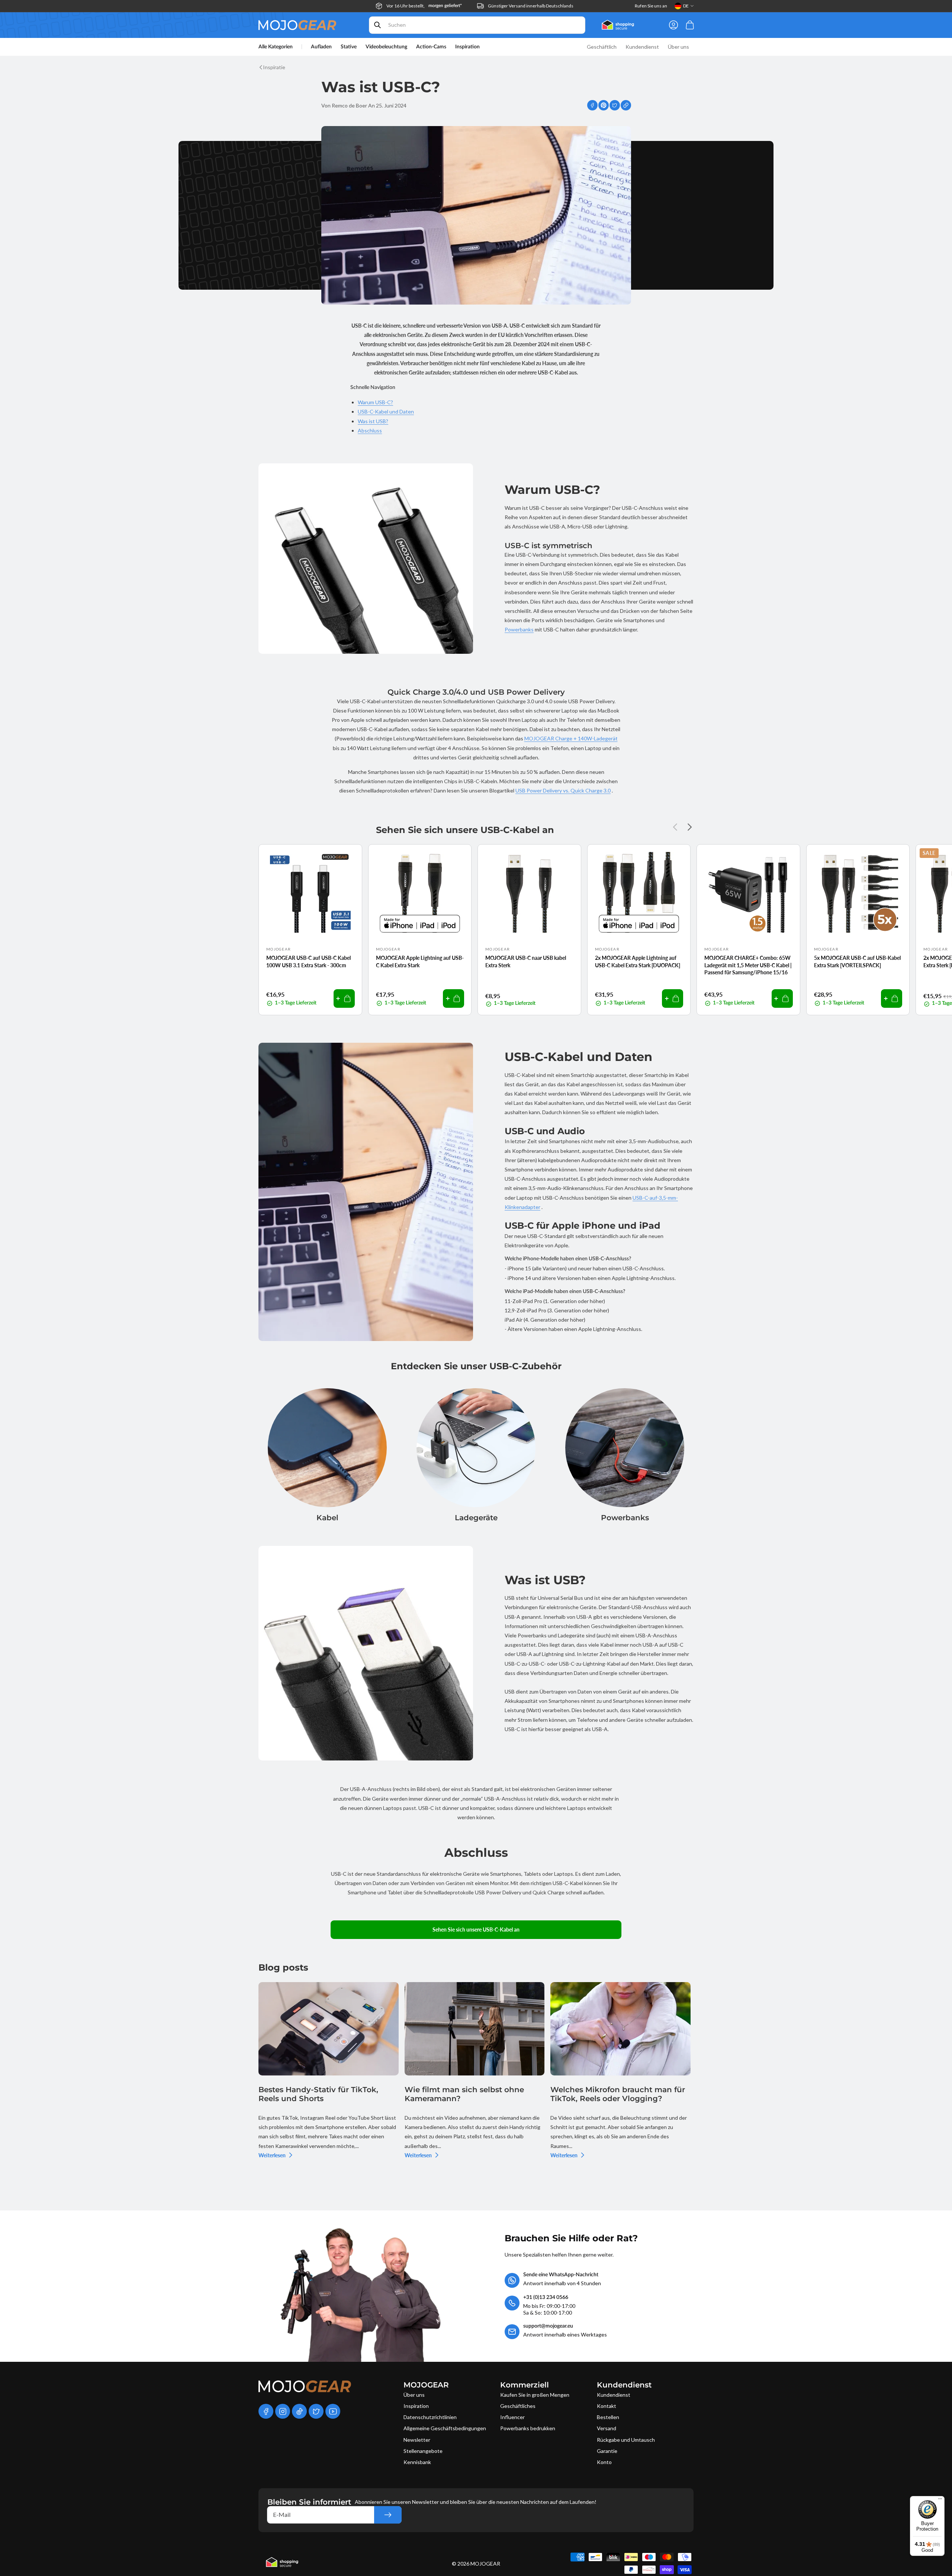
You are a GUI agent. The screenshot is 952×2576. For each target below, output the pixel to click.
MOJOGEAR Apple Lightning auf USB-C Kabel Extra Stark (420, 961)
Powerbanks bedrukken (528, 2428)
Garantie (607, 2451)
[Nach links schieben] (677, 827)
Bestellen (608, 2417)
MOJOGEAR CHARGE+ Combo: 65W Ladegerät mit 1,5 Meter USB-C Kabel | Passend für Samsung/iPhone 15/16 (748, 965)
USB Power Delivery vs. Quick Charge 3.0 (563, 790)
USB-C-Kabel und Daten (386, 411)
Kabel (327, 1518)
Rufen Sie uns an (651, 6)
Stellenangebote (423, 2451)
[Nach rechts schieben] (688, 827)
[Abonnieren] (388, 2515)
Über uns (414, 2395)
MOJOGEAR (485, 2564)
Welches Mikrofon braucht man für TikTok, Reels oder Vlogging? (618, 2094)
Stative (349, 47)
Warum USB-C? (375, 402)
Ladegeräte (476, 1518)
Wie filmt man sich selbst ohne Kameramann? (464, 2094)
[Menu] (940, 2501)
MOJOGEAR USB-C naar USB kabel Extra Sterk (526, 961)
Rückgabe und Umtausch (626, 2440)
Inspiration (416, 2406)
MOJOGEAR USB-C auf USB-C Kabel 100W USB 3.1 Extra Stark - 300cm (308, 961)
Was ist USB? (373, 421)
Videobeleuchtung (386, 47)
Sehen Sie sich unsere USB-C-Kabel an (476, 1929)
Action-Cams (431, 47)
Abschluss (370, 430)
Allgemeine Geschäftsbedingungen (445, 2428)
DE (686, 6)
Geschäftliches (518, 2406)
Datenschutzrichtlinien (430, 2417)
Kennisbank (417, 2462)
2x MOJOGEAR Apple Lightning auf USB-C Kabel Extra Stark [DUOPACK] (638, 961)
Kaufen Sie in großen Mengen (535, 2395)
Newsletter (417, 2440)
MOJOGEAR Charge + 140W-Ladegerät (571, 738)
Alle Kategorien (276, 47)
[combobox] (477, 25)
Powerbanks (519, 629)
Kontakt (607, 2406)
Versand (607, 2428)
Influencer (512, 2417)
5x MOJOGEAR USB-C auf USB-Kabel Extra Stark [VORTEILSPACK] (857, 961)
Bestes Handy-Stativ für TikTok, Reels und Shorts (318, 2094)
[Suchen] (377, 25)
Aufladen (321, 47)
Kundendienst (614, 2395)
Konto (604, 2462)
